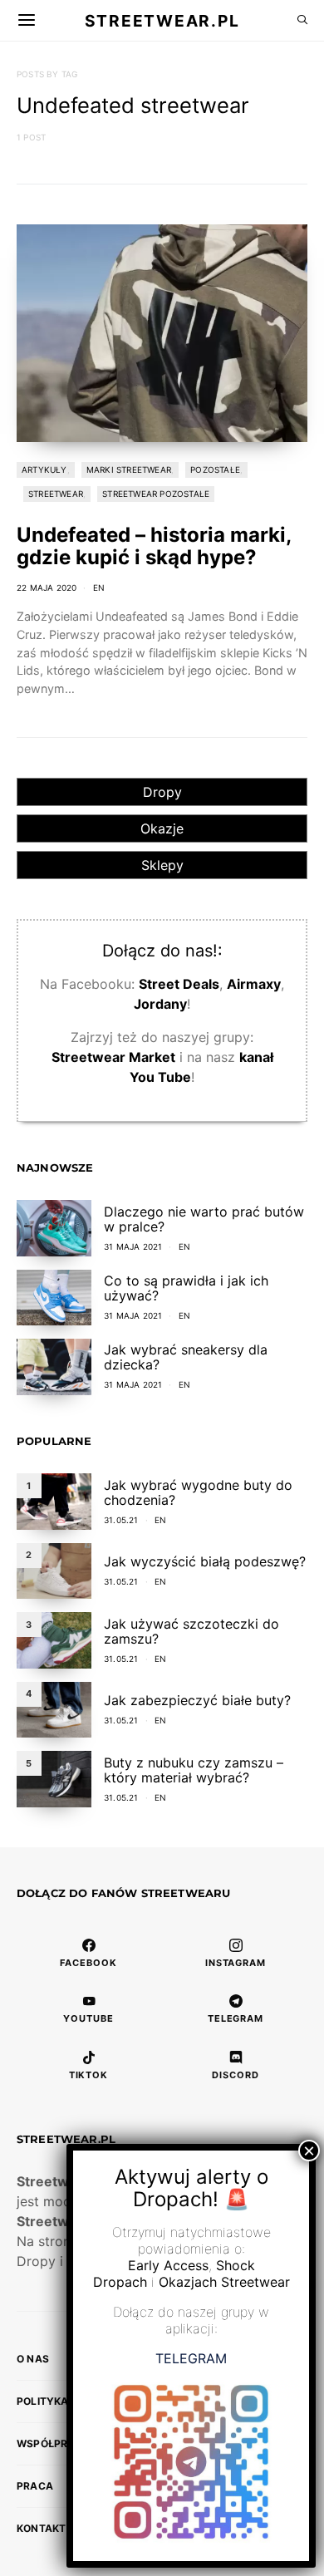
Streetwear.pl (162, 20)
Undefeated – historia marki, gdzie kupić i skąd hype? (154, 546)
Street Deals (179, 984)
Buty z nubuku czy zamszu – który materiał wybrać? (194, 1770)
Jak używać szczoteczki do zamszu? (191, 1631)
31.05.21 (121, 1520)
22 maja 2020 (47, 587)
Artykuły (44, 469)
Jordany (160, 1004)
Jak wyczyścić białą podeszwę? (205, 1561)
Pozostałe (215, 469)
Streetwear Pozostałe (156, 494)
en (99, 587)
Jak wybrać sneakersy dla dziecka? (186, 1357)
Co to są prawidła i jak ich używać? (186, 1288)
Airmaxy (254, 984)
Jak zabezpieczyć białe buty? (197, 1700)
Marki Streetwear (129, 469)
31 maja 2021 (133, 1246)
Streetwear (56, 494)
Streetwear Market (113, 1057)
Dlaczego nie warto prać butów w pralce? (204, 1219)
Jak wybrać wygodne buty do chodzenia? (198, 1492)
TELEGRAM (191, 2358)
